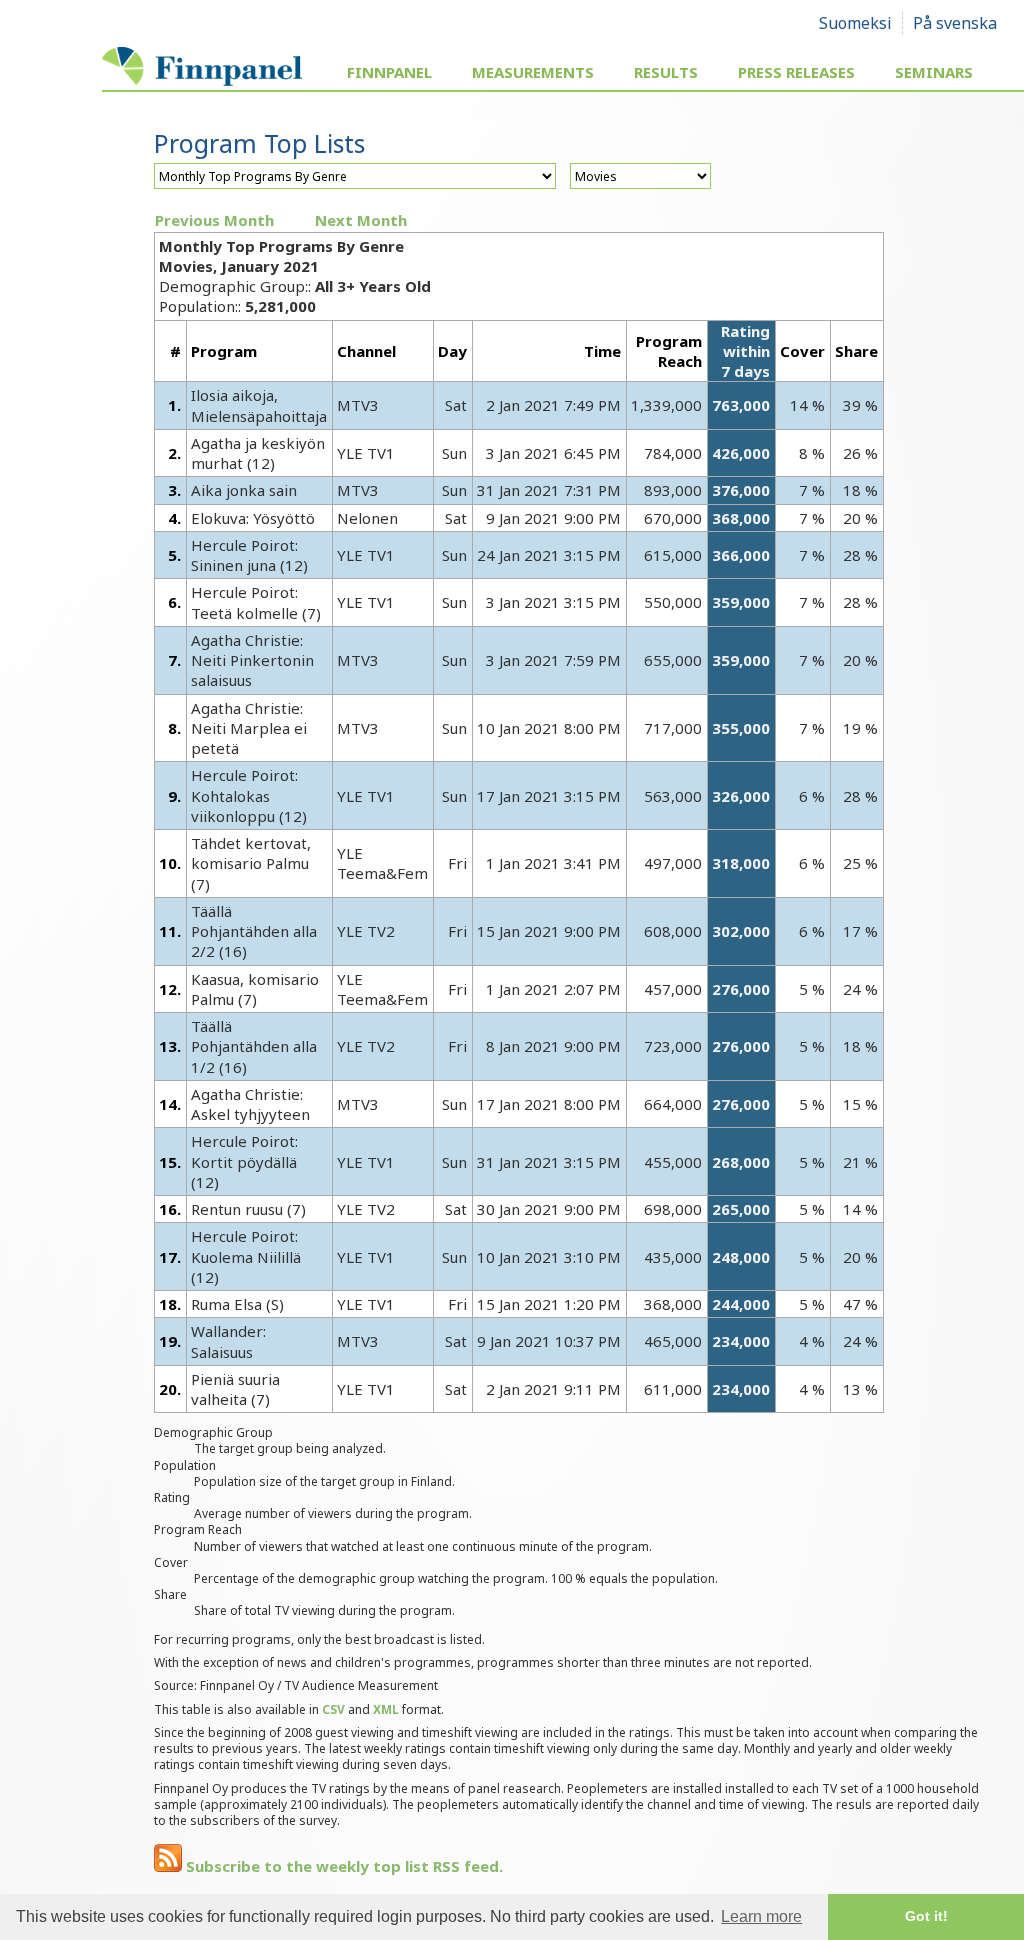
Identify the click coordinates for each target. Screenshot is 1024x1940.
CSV (333, 1709)
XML (386, 1709)
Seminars (934, 72)
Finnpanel (389, 72)
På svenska (955, 23)
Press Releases (796, 72)
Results (666, 72)
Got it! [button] (926, 1916)
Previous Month (214, 220)
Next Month (361, 220)
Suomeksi (855, 23)
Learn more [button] (761, 1916)
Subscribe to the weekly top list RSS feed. (342, 1866)
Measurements (533, 72)
